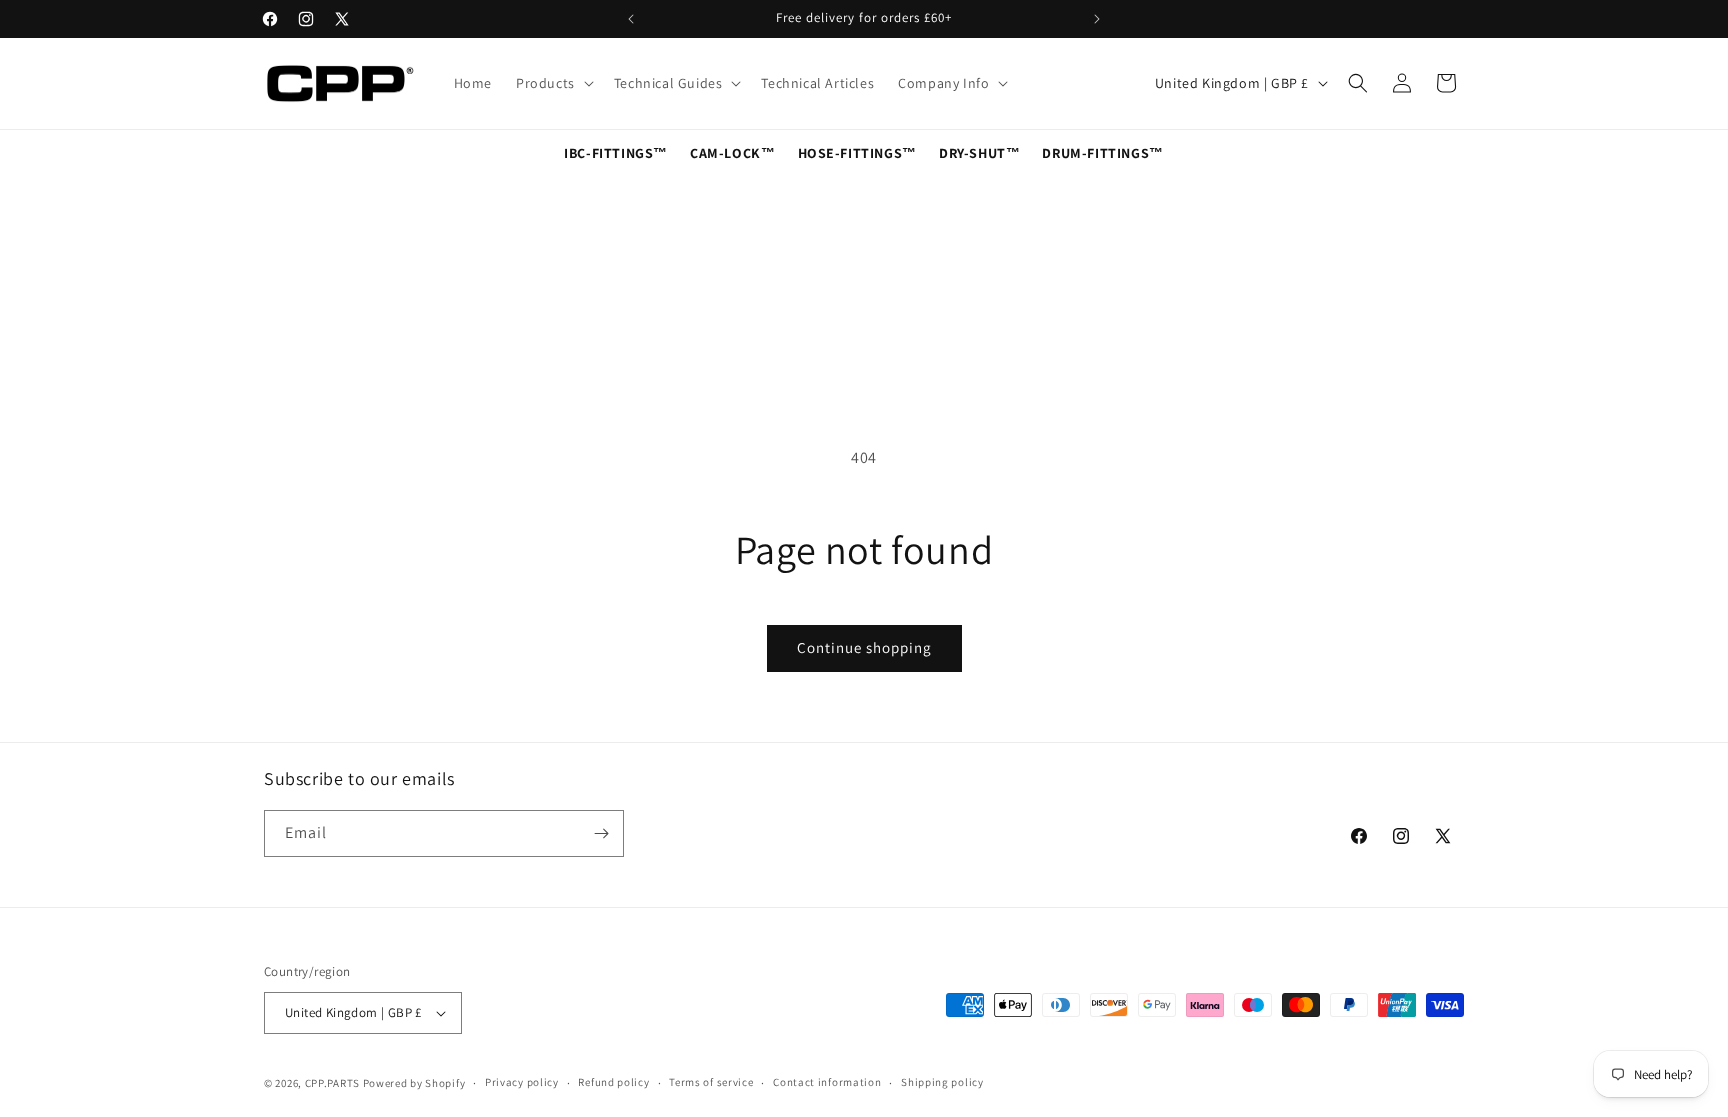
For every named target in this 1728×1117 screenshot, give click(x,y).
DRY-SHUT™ (979, 153)
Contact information (827, 1082)
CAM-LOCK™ (732, 153)
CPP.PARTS (332, 1083)
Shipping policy (942, 1082)
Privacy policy (522, 1082)
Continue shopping (864, 647)
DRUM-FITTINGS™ (1102, 153)
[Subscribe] (601, 833)
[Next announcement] (1097, 19)
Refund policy (613, 1082)
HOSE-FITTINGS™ (857, 153)
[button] (553, 83)
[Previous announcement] (631, 19)
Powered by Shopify (414, 1083)
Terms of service (711, 1082)
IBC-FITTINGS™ (616, 153)
